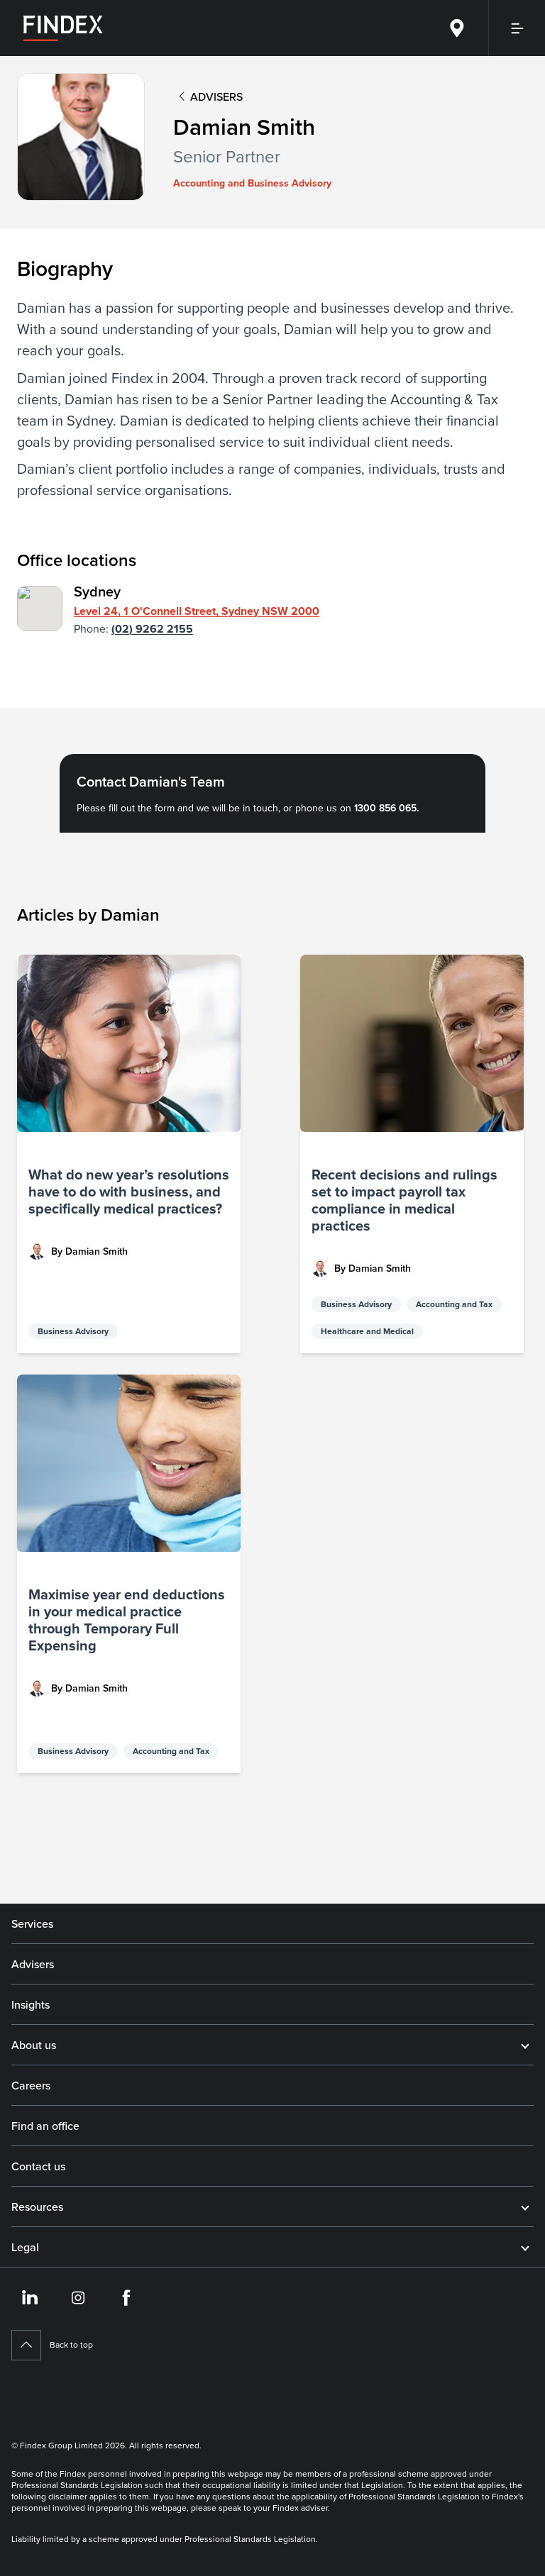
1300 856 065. (386, 808)
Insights (31, 2004)
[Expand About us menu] (525, 2045)
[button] (129, 1154)
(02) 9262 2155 (152, 629)
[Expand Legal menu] (525, 2247)
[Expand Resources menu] (525, 2206)
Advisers (33, 1964)
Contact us (38, 2166)
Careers (31, 2085)
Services (32, 1923)
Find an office (45, 2126)
